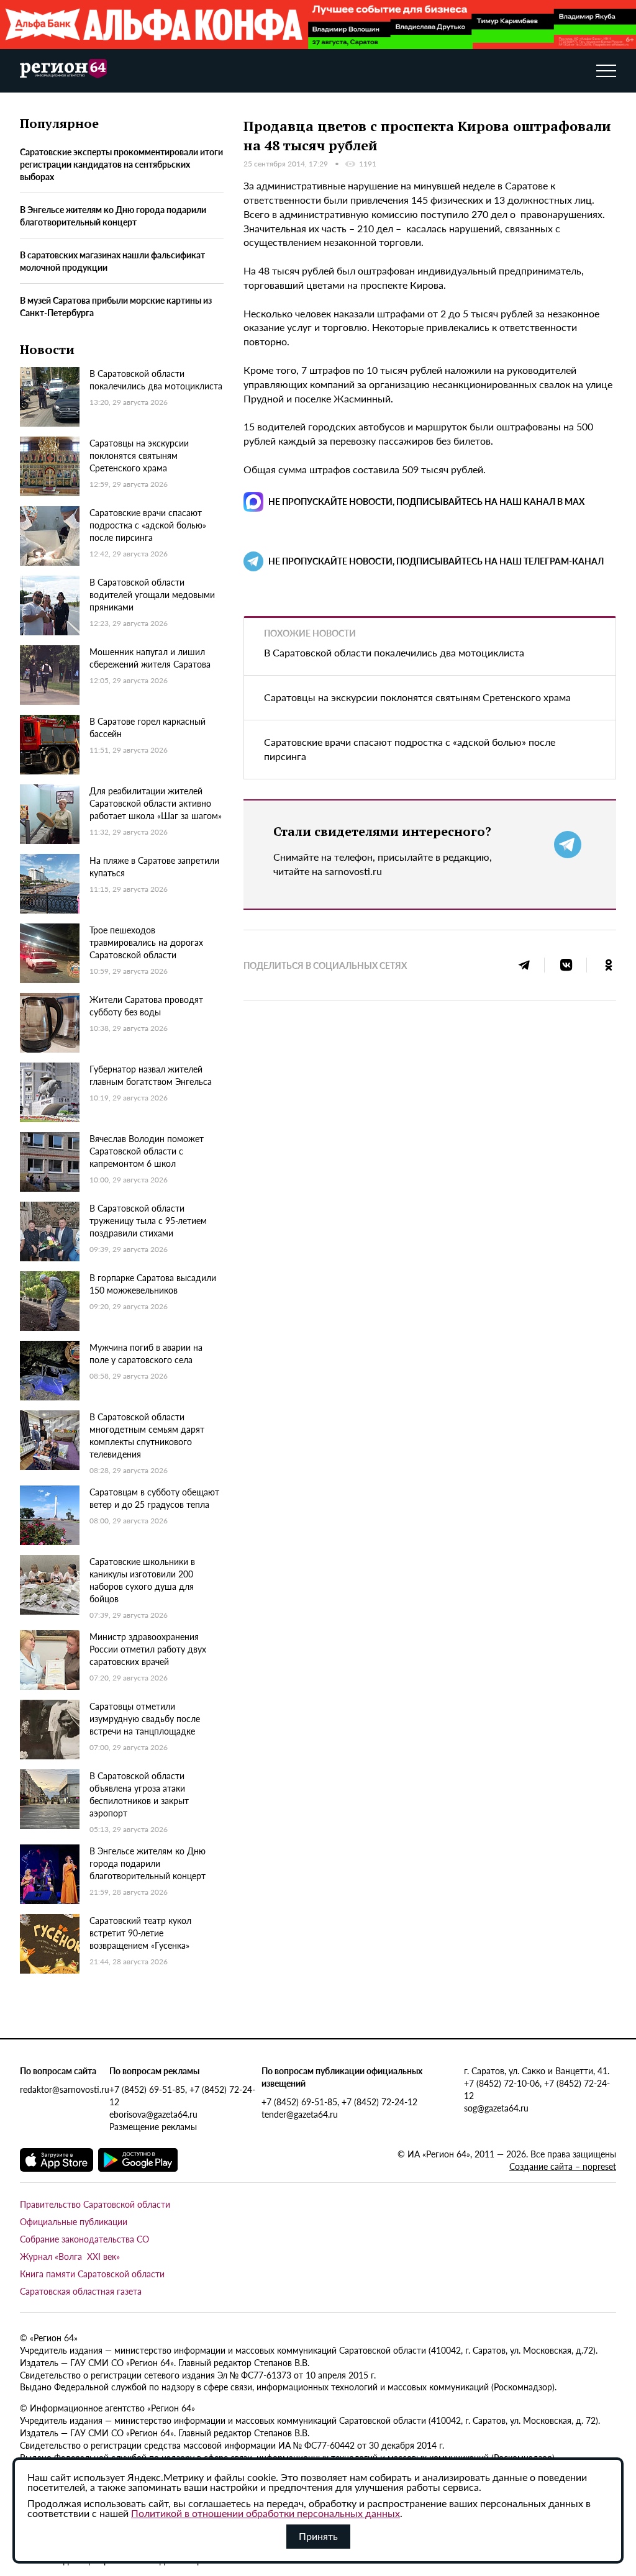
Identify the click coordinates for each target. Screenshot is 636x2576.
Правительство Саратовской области (95, 2204)
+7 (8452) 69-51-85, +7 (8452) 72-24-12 (182, 2095)
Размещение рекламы (153, 2126)
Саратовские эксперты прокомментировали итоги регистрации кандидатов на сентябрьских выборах (121, 164)
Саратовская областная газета (81, 2291)
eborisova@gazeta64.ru (153, 2114)
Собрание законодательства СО (84, 2239)
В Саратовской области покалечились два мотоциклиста (394, 652)
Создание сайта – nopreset (563, 2166)
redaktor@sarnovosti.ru (65, 2089)
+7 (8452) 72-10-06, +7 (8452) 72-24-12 (537, 2089)
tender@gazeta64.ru (300, 2114)
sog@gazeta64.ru (496, 2108)
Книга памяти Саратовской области (92, 2274)
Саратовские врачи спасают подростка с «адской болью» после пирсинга (410, 749)
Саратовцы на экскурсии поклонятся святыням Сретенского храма (417, 697)
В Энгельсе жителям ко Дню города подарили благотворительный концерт (113, 215)
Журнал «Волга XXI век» (70, 2256)
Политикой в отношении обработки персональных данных (266, 2513)
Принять (318, 2536)
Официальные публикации (74, 2221)
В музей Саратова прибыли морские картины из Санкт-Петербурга (116, 306)
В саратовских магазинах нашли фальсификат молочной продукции (112, 261)
